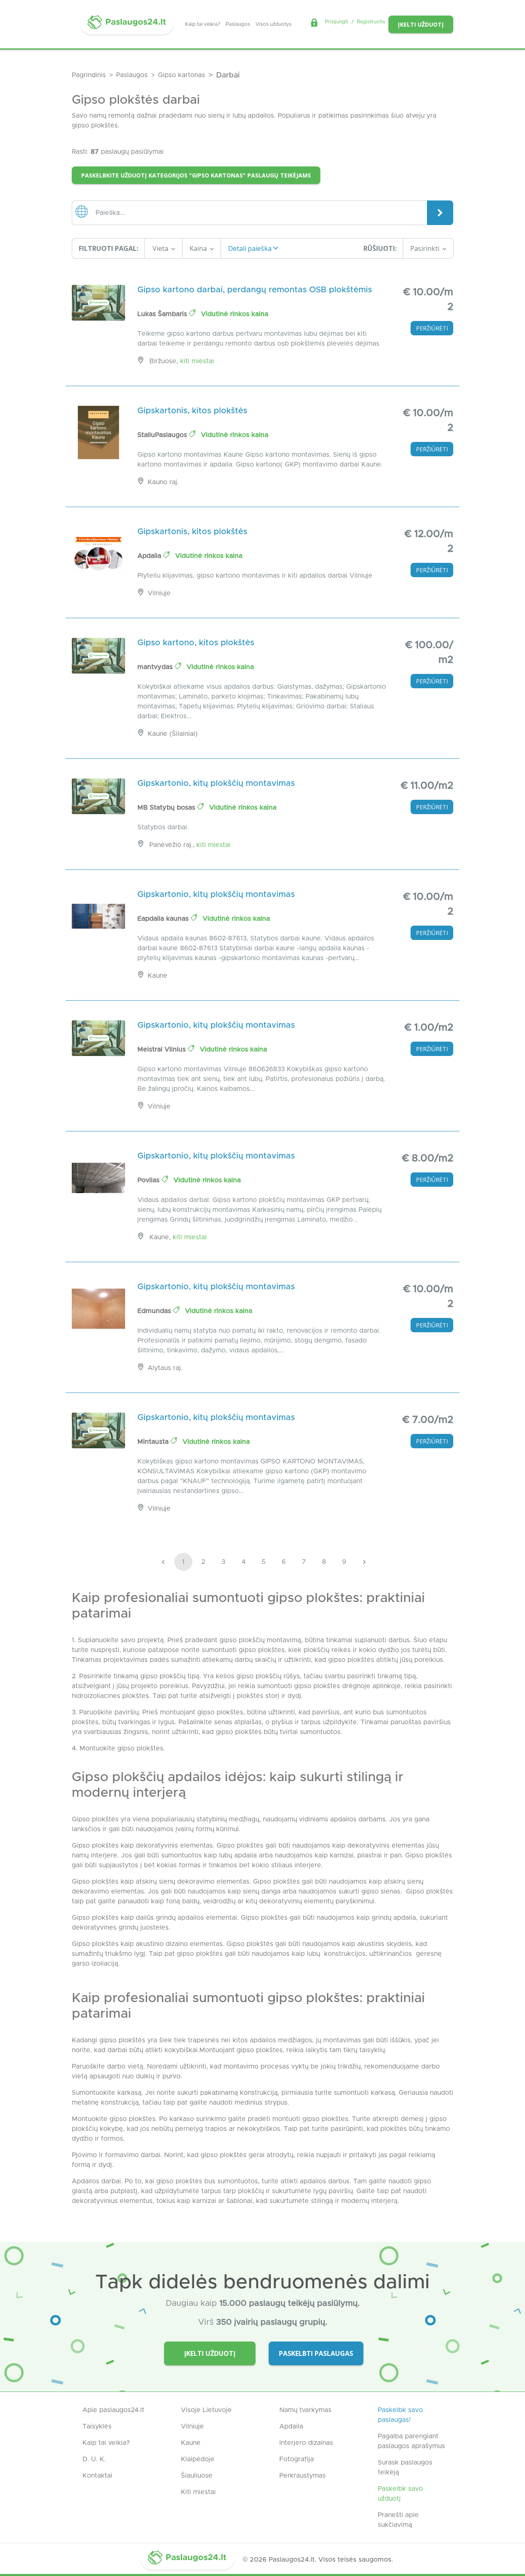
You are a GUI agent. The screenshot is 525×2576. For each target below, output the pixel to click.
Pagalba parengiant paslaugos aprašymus (411, 2441)
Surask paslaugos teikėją (405, 2467)
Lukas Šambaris (163, 314)
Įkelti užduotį (421, 24)
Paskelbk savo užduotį (400, 2494)
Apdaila (150, 556)
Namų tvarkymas (305, 2410)
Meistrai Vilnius (163, 1049)
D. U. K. (94, 2459)
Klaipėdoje (198, 2459)
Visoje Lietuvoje (206, 2410)
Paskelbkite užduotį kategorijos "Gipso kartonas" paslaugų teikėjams (196, 175)
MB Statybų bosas (167, 808)
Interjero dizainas (306, 2443)
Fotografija (297, 2459)
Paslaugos (238, 24)
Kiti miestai (197, 361)
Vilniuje (192, 2426)
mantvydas (156, 667)
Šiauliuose (197, 2476)
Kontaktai (97, 2476)
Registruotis (371, 22)
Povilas (150, 1180)
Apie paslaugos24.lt (113, 2410)
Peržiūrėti (432, 328)
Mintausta (154, 1442)
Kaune (191, 2443)
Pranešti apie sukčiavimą (398, 2520)
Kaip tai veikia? (203, 24)
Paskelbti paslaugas (316, 2353)
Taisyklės (97, 2426)
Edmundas (155, 1311)
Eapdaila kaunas (164, 919)
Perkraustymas (302, 2476)
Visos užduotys (274, 24)
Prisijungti (337, 22)
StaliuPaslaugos (163, 435)
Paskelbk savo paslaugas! (400, 2415)
